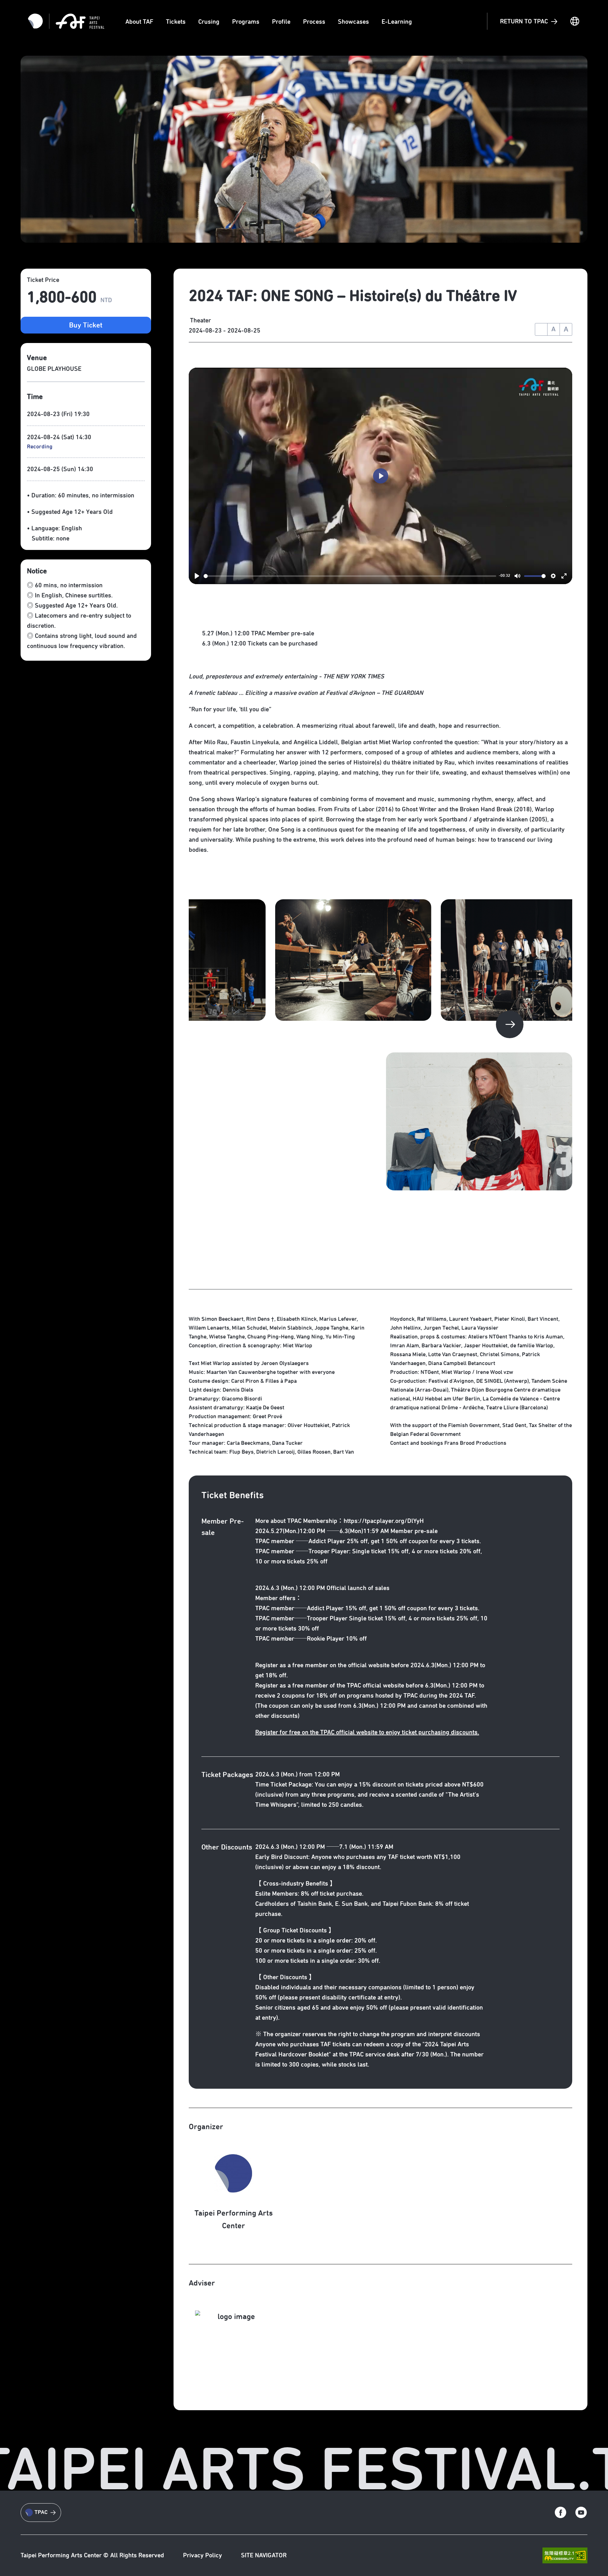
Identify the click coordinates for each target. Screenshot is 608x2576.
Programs (246, 22)
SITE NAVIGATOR (264, 2555)
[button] (510, 1025)
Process (314, 22)
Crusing (209, 22)
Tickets (176, 22)
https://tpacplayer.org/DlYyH (384, 1521)
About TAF (139, 22)
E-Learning (397, 22)
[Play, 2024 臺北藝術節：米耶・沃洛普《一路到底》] (197, 576)
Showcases (353, 22)
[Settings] (553, 576)
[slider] (350, 576)
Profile (281, 22)
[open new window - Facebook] (560, 2513)
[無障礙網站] (565, 2556)
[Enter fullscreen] (564, 576)
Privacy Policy (203, 2555)
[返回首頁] (80, 21)
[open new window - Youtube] (581, 2513)
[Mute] (517, 576)
